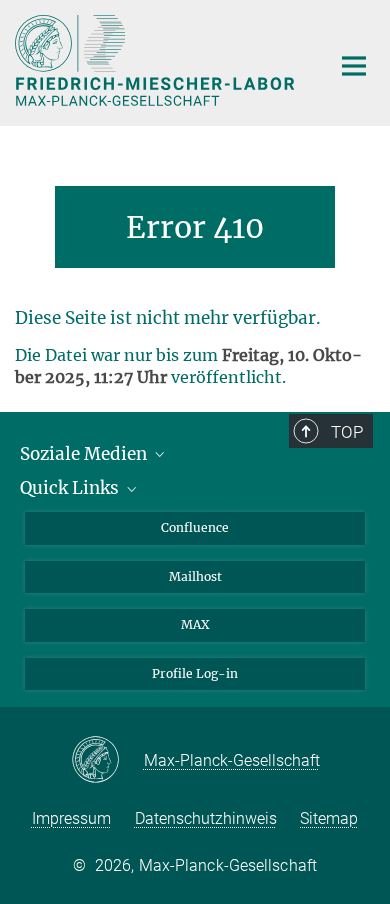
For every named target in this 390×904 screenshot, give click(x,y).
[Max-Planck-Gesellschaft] (107, 761)
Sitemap (329, 818)
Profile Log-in (195, 673)
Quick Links (71, 488)
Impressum (71, 818)
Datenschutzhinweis (206, 818)
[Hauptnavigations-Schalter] (354, 66)
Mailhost (195, 576)
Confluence (195, 527)
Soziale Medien (85, 454)
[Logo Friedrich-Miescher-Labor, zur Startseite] (157, 60)
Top (347, 432)
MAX (195, 624)
